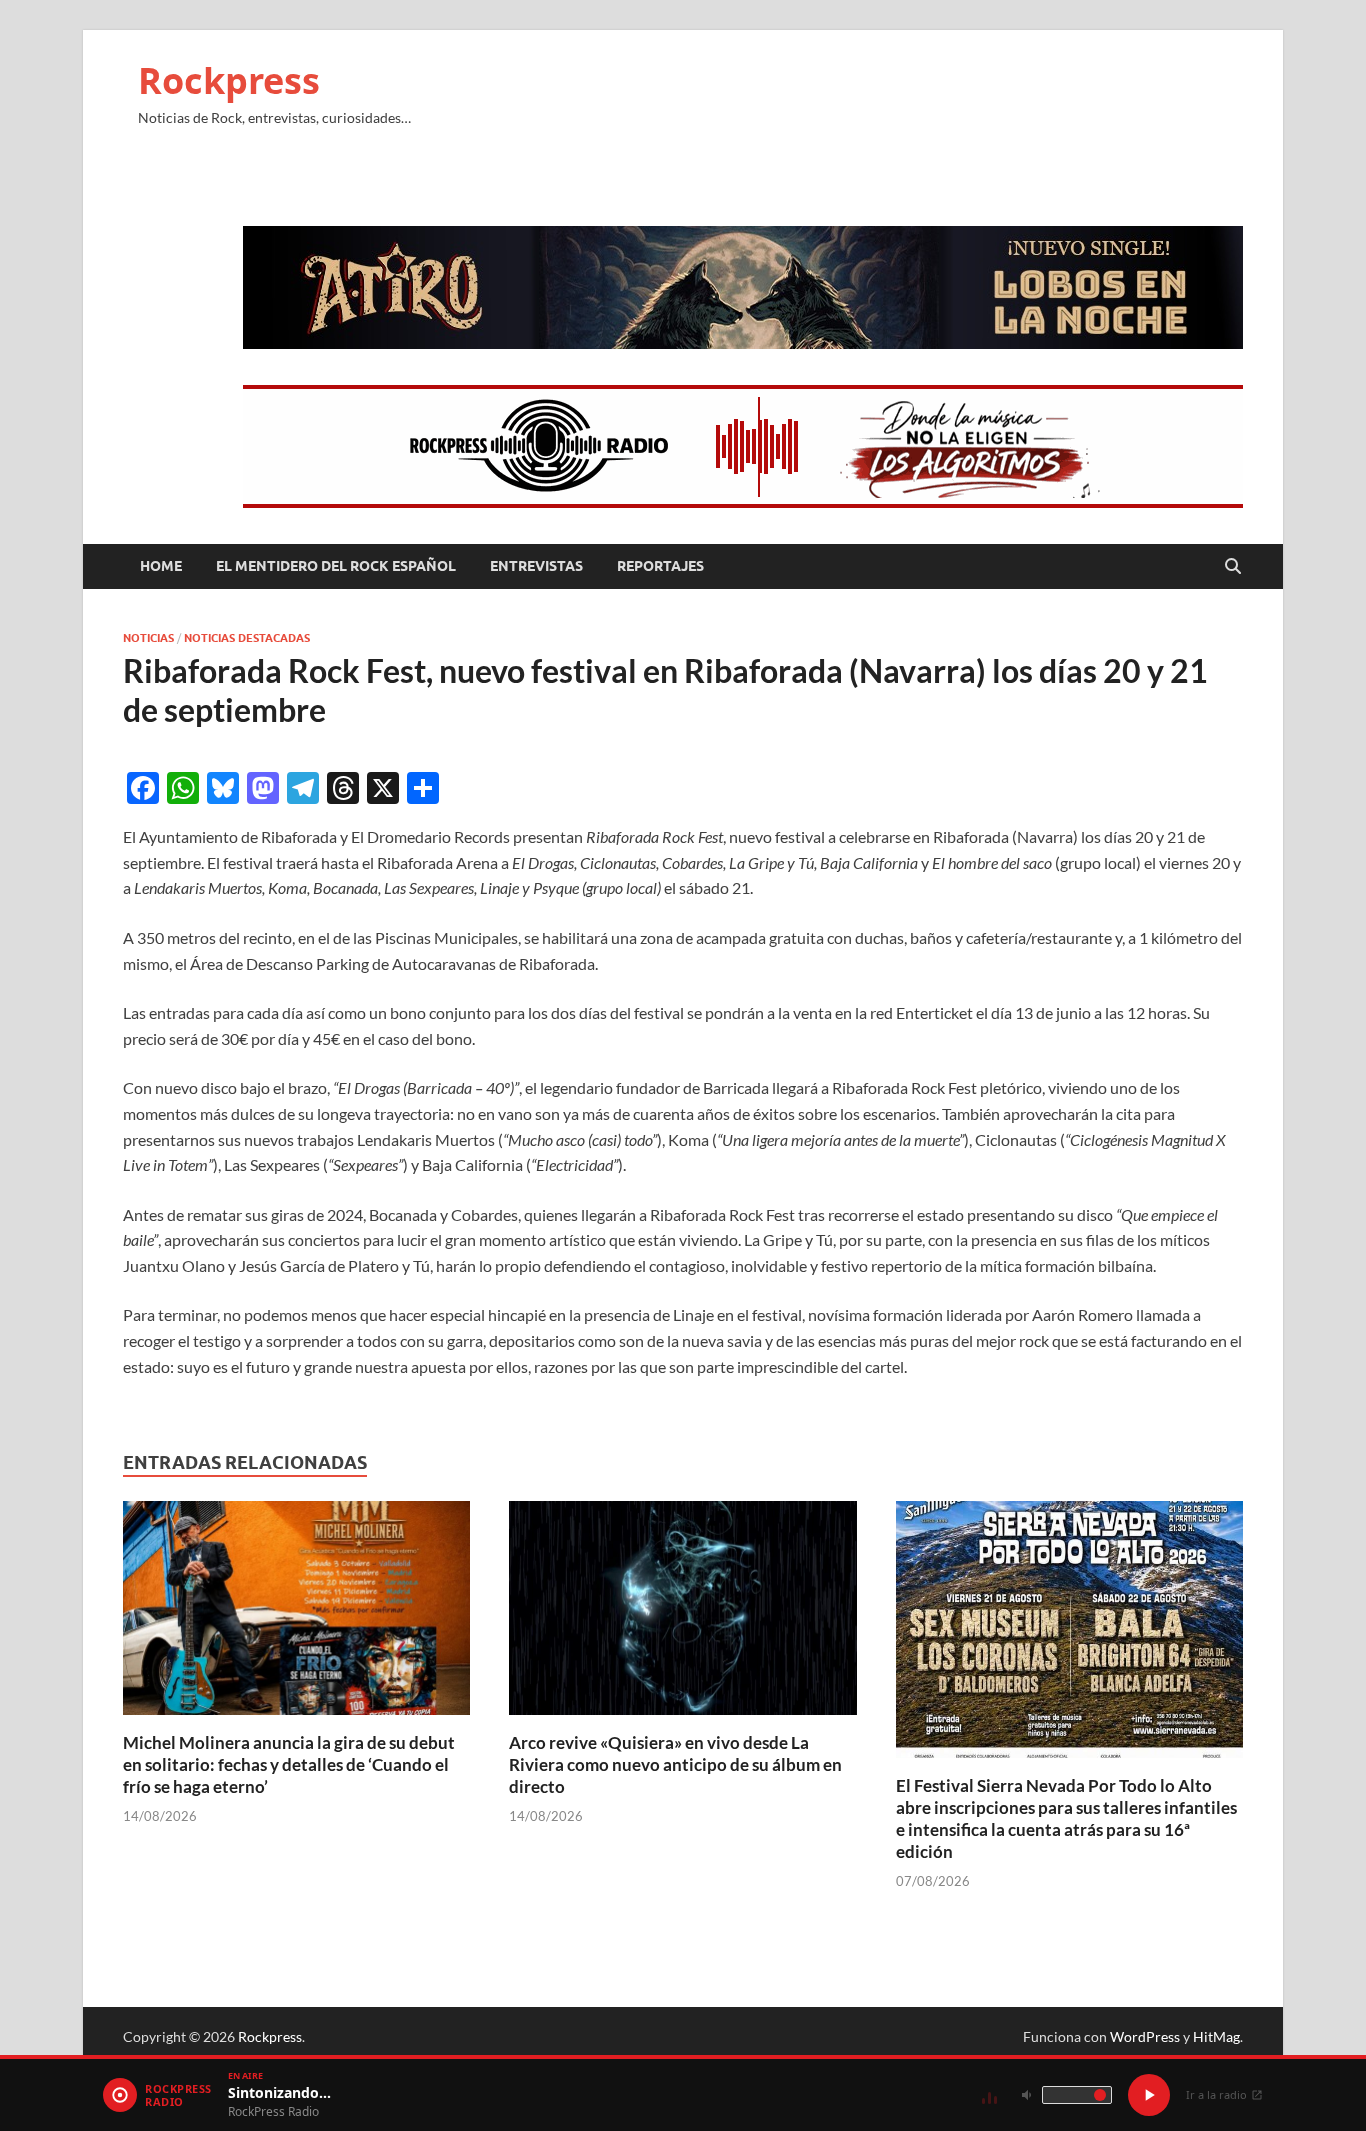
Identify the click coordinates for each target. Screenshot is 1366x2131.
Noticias (148, 638)
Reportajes (660, 566)
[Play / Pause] (1149, 2095)
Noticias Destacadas (247, 638)
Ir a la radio (1216, 2094)
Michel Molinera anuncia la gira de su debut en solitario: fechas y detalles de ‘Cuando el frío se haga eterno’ (289, 1764)
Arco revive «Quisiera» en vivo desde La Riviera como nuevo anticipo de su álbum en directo (675, 1764)
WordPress (1145, 2036)
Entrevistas (536, 566)
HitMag (1216, 2036)
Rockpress (229, 80)
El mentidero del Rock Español (336, 566)
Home (161, 566)
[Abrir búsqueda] (1233, 567)
